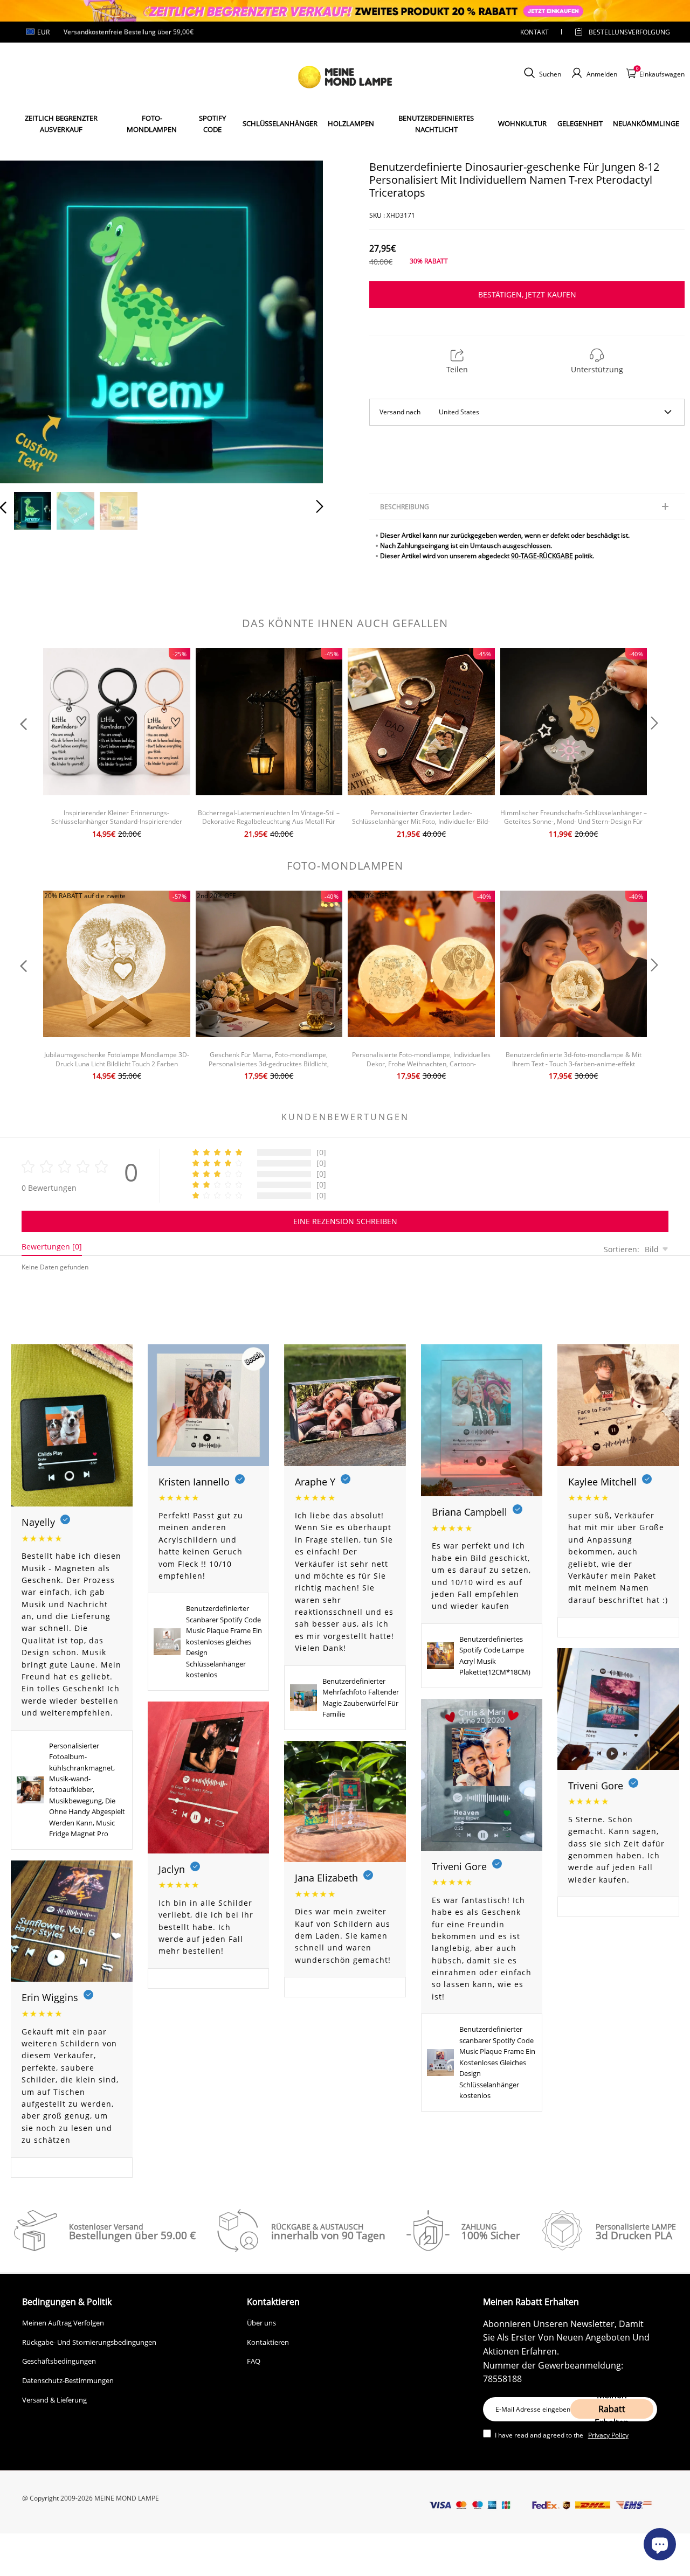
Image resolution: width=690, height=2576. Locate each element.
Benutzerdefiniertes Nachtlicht (436, 124)
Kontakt (534, 32)
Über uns (261, 2323)
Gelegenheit (580, 123)
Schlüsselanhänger (280, 123)
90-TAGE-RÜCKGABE (542, 556)
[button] (25, 320)
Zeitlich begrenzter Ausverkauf (61, 124)
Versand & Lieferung (54, 2400)
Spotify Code (212, 124)
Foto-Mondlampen (152, 124)
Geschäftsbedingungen (59, 2361)
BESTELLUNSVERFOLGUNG (620, 32)
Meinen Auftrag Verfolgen (63, 2323)
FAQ (254, 2361)
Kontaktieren (268, 2342)
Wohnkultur (522, 123)
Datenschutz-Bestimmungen (68, 2380)
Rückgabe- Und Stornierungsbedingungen (89, 2342)
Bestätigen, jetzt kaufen (527, 294)
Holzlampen (351, 123)
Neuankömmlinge (646, 123)
